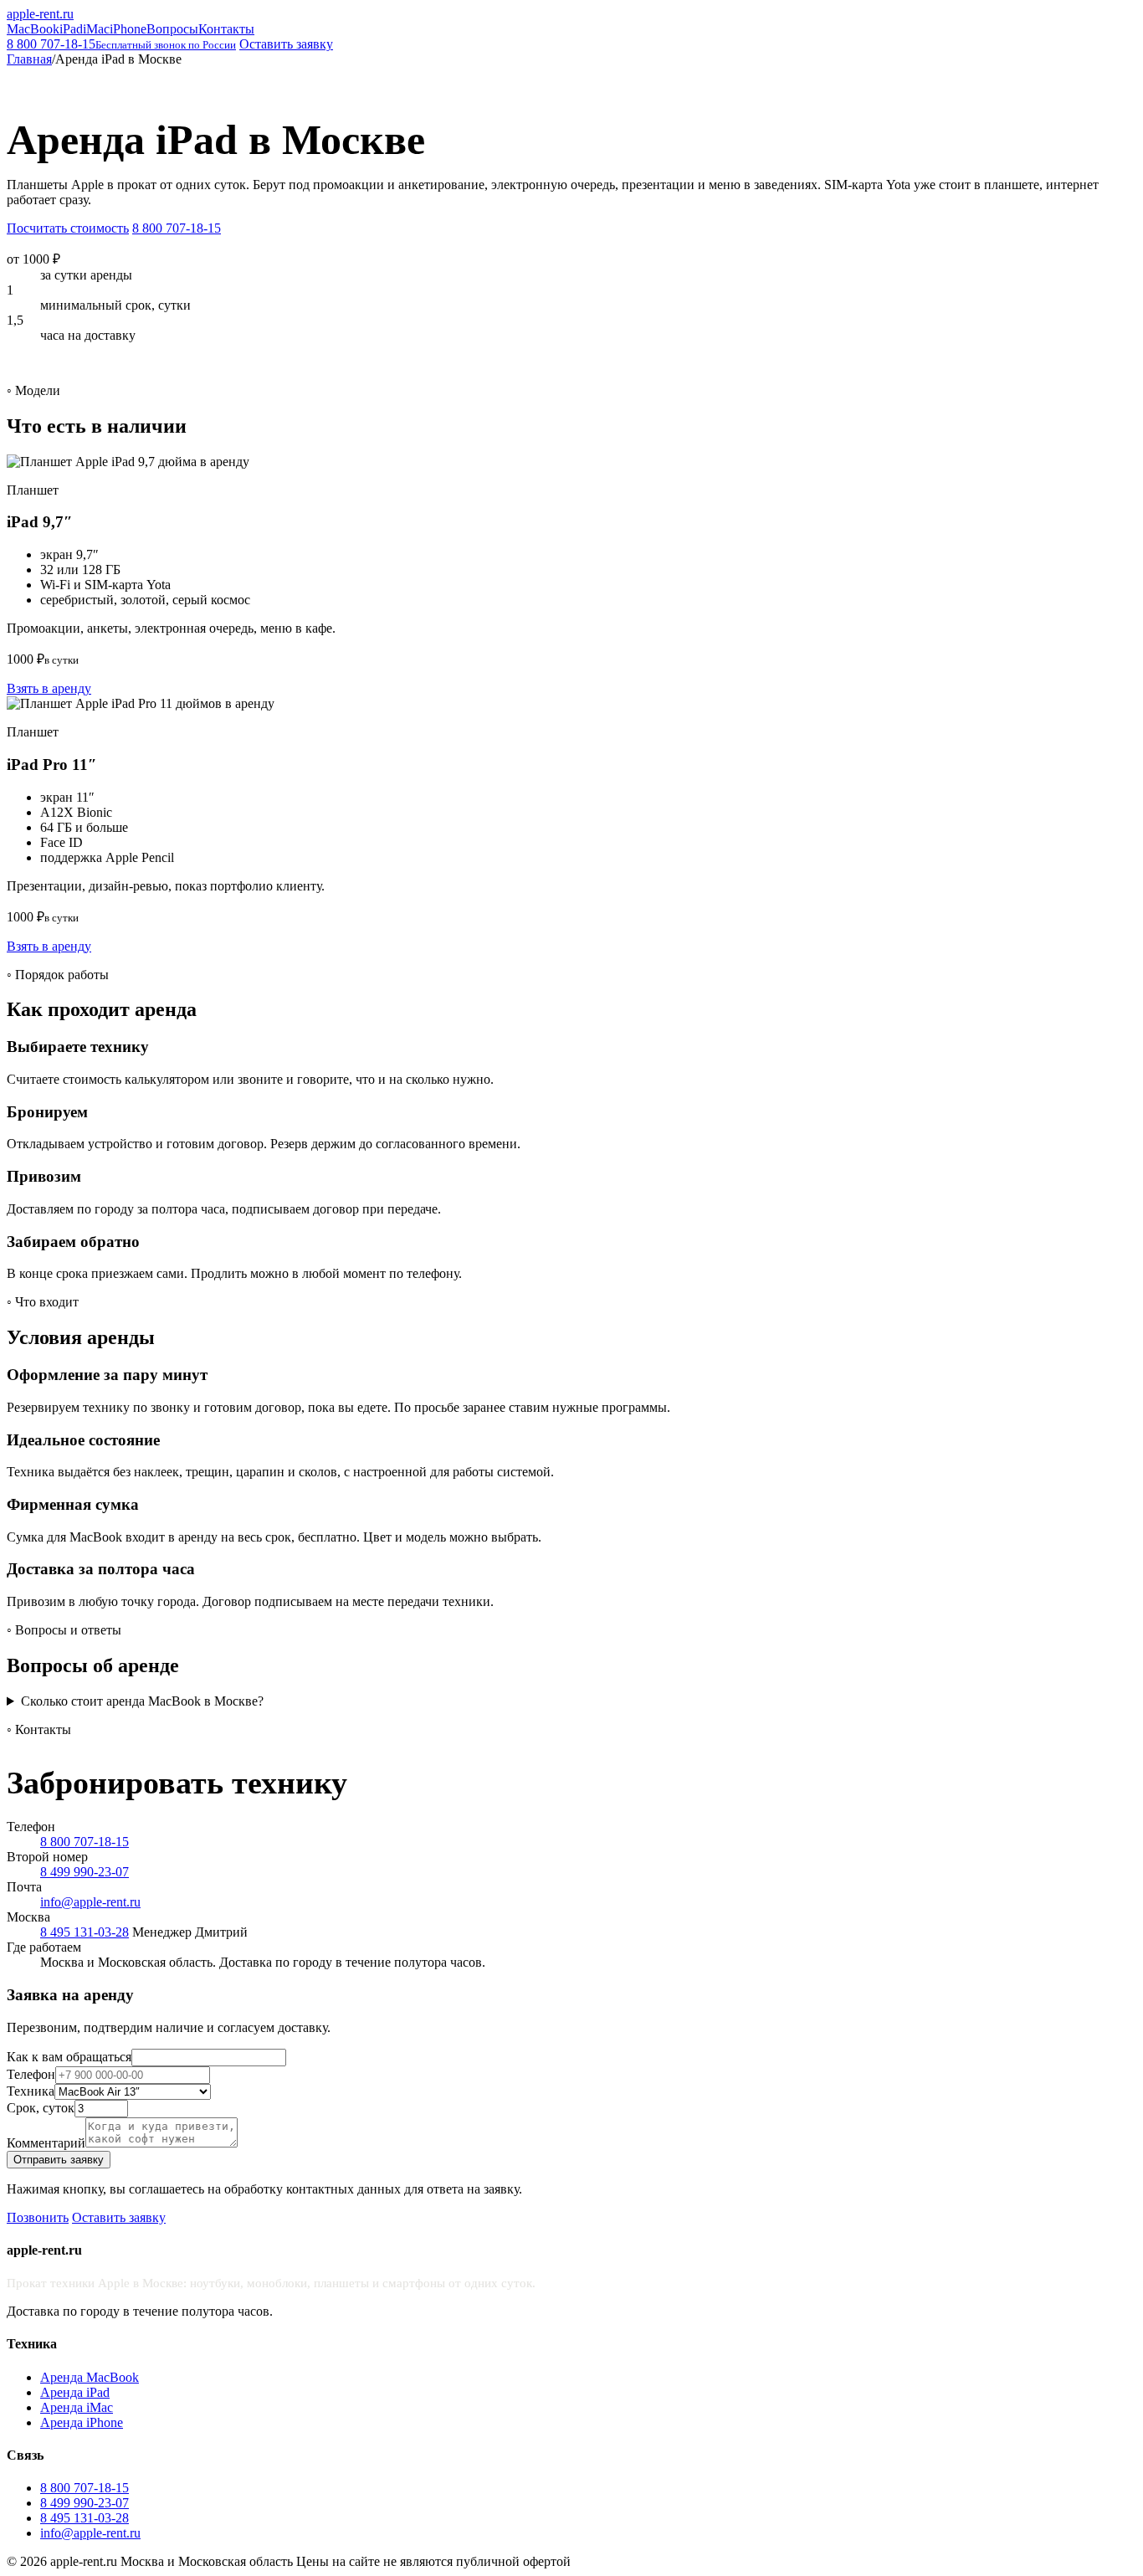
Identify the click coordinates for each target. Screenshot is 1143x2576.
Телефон (31, 2074)
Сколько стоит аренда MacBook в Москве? (142, 1701)
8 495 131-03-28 (85, 1932)
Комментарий (46, 2143)
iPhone (128, 29)
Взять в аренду (49, 688)
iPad (71, 29)
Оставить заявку (286, 44)
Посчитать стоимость (68, 228)
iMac (96, 29)
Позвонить (38, 2217)
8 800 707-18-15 (121, 44)
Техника (31, 2091)
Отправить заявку (59, 2160)
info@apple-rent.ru (90, 1902)
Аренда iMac (77, 2407)
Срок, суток (41, 2108)
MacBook (33, 29)
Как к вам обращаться (69, 2057)
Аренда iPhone (82, 2422)
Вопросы (172, 29)
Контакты (226, 29)
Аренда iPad (75, 2392)
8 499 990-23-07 (85, 1872)
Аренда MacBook (90, 2377)
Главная (29, 59)
